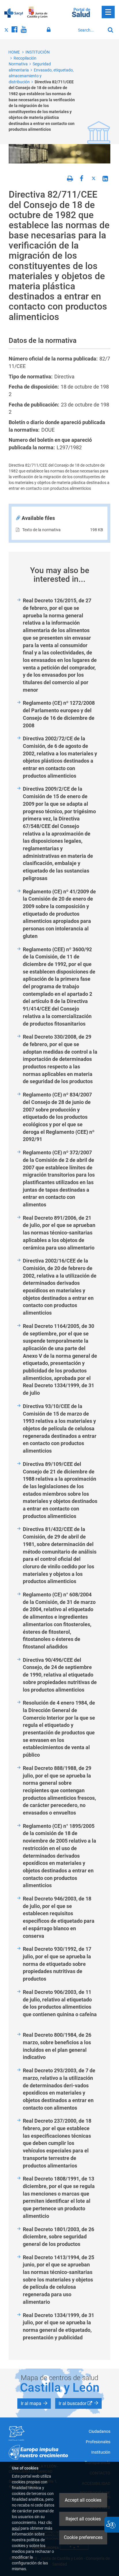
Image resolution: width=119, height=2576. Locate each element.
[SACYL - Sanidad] (14, 12)
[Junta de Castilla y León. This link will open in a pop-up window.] (37, 12)
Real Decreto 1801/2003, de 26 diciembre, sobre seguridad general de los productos (58, 2237)
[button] (34, 2404)
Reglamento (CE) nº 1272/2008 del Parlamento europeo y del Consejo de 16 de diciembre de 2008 (59, 714)
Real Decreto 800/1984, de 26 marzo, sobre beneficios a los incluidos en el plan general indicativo (57, 2046)
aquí (16, 2528)
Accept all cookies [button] (83, 2500)
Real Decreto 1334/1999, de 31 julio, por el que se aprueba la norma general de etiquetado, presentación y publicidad (58, 2326)
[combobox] (90, 30)
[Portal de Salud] (81, 12)
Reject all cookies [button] (83, 2519)
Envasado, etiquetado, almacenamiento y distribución (41, 76)
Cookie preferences (83, 2537)
